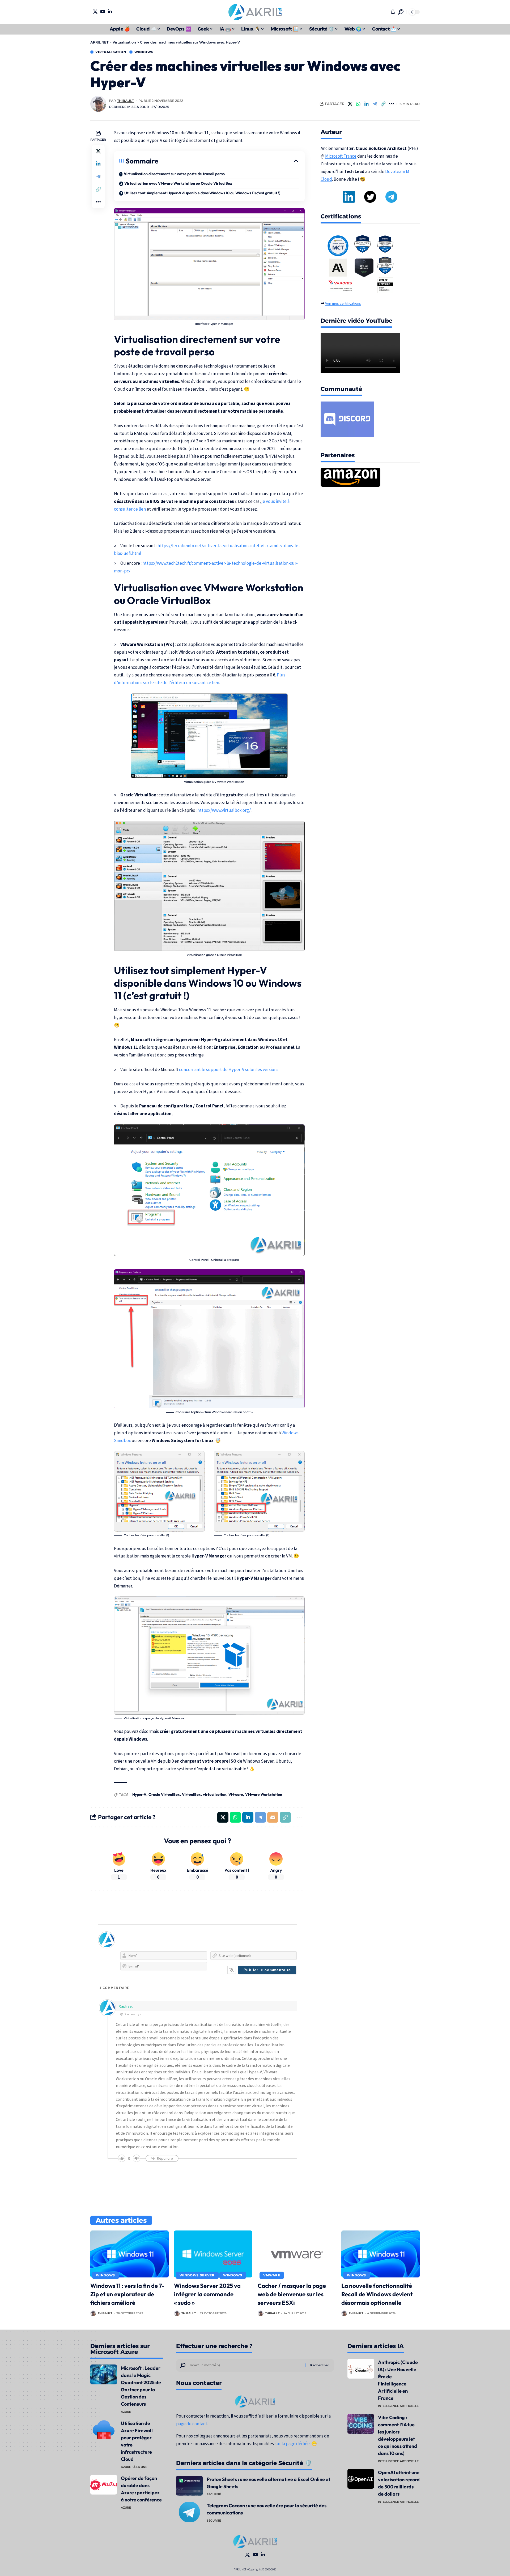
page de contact (192, 2424)
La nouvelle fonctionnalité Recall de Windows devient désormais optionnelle (377, 2294)
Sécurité (214, 2494)
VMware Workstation (264, 1794)
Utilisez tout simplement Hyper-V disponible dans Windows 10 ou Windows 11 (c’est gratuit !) (202, 193)
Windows (144, 52)
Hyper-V (139, 1794)
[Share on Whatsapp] (358, 104)
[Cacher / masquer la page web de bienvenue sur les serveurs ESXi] (297, 2254)
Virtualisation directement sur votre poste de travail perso (174, 174)
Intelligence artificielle (398, 2406)
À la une (140, 2467)
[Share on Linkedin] (367, 104)
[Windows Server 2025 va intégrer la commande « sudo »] (213, 2254)
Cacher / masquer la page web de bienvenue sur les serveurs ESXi (292, 2294)
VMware (236, 1794)
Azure (126, 2412)
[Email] (273, 1817)
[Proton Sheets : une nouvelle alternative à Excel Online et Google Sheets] (189, 2486)
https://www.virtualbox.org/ (224, 810)
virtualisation (215, 1794)
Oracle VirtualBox (164, 1794)
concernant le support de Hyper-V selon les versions (229, 1069)
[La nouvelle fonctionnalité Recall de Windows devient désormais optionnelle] (381, 2254)
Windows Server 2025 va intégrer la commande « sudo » (207, 2294)
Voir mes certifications (343, 303)
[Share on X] (350, 104)
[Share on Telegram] (375, 104)
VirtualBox (191, 1794)
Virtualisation (111, 52)
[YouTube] (103, 12)
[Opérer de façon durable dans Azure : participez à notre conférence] (104, 2485)
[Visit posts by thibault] (98, 104)
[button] (401, 12)
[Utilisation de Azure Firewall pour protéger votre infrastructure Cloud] (104, 2430)
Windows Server (197, 2275)
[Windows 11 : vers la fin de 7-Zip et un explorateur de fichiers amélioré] (129, 2254)
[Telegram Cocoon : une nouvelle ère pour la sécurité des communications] (189, 2512)
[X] (95, 12)
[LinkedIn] (110, 12)
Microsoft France (341, 156)
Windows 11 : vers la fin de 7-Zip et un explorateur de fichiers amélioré (127, 2294)
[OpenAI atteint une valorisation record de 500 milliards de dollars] (361, 2479)
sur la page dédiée (292, 2444)
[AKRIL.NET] (255, 12)
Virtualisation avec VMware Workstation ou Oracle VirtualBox (178, 183)
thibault (126, 101)
